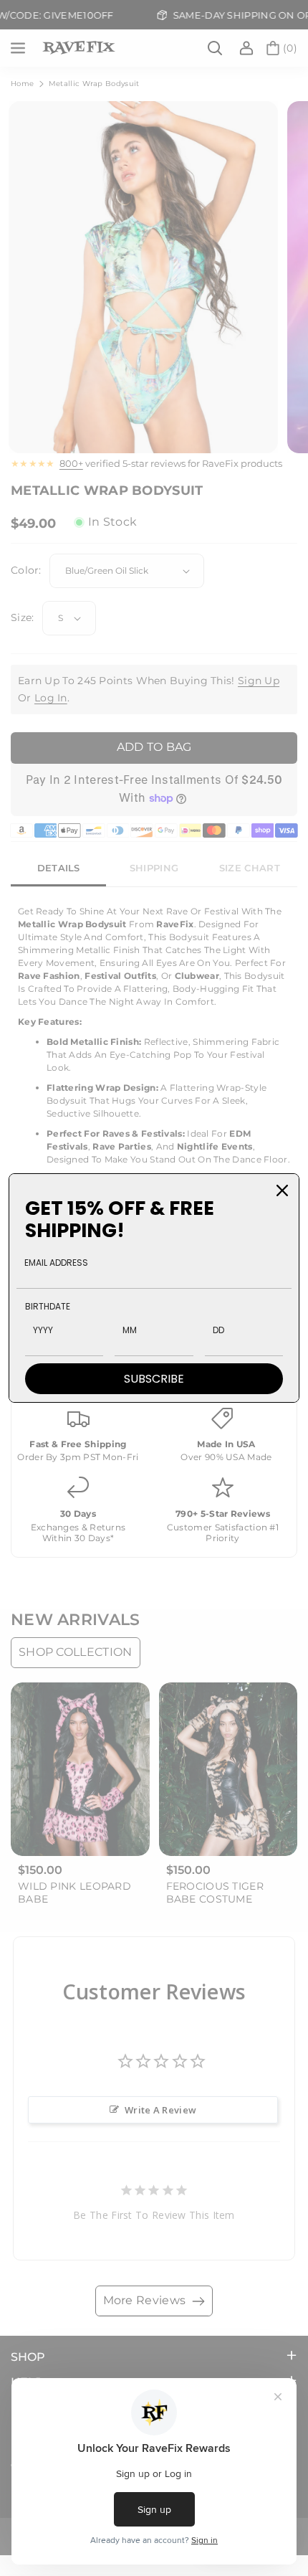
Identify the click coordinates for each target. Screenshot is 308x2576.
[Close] (282, 1190)
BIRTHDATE (48, 1306)
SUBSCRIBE (154, 1379)
